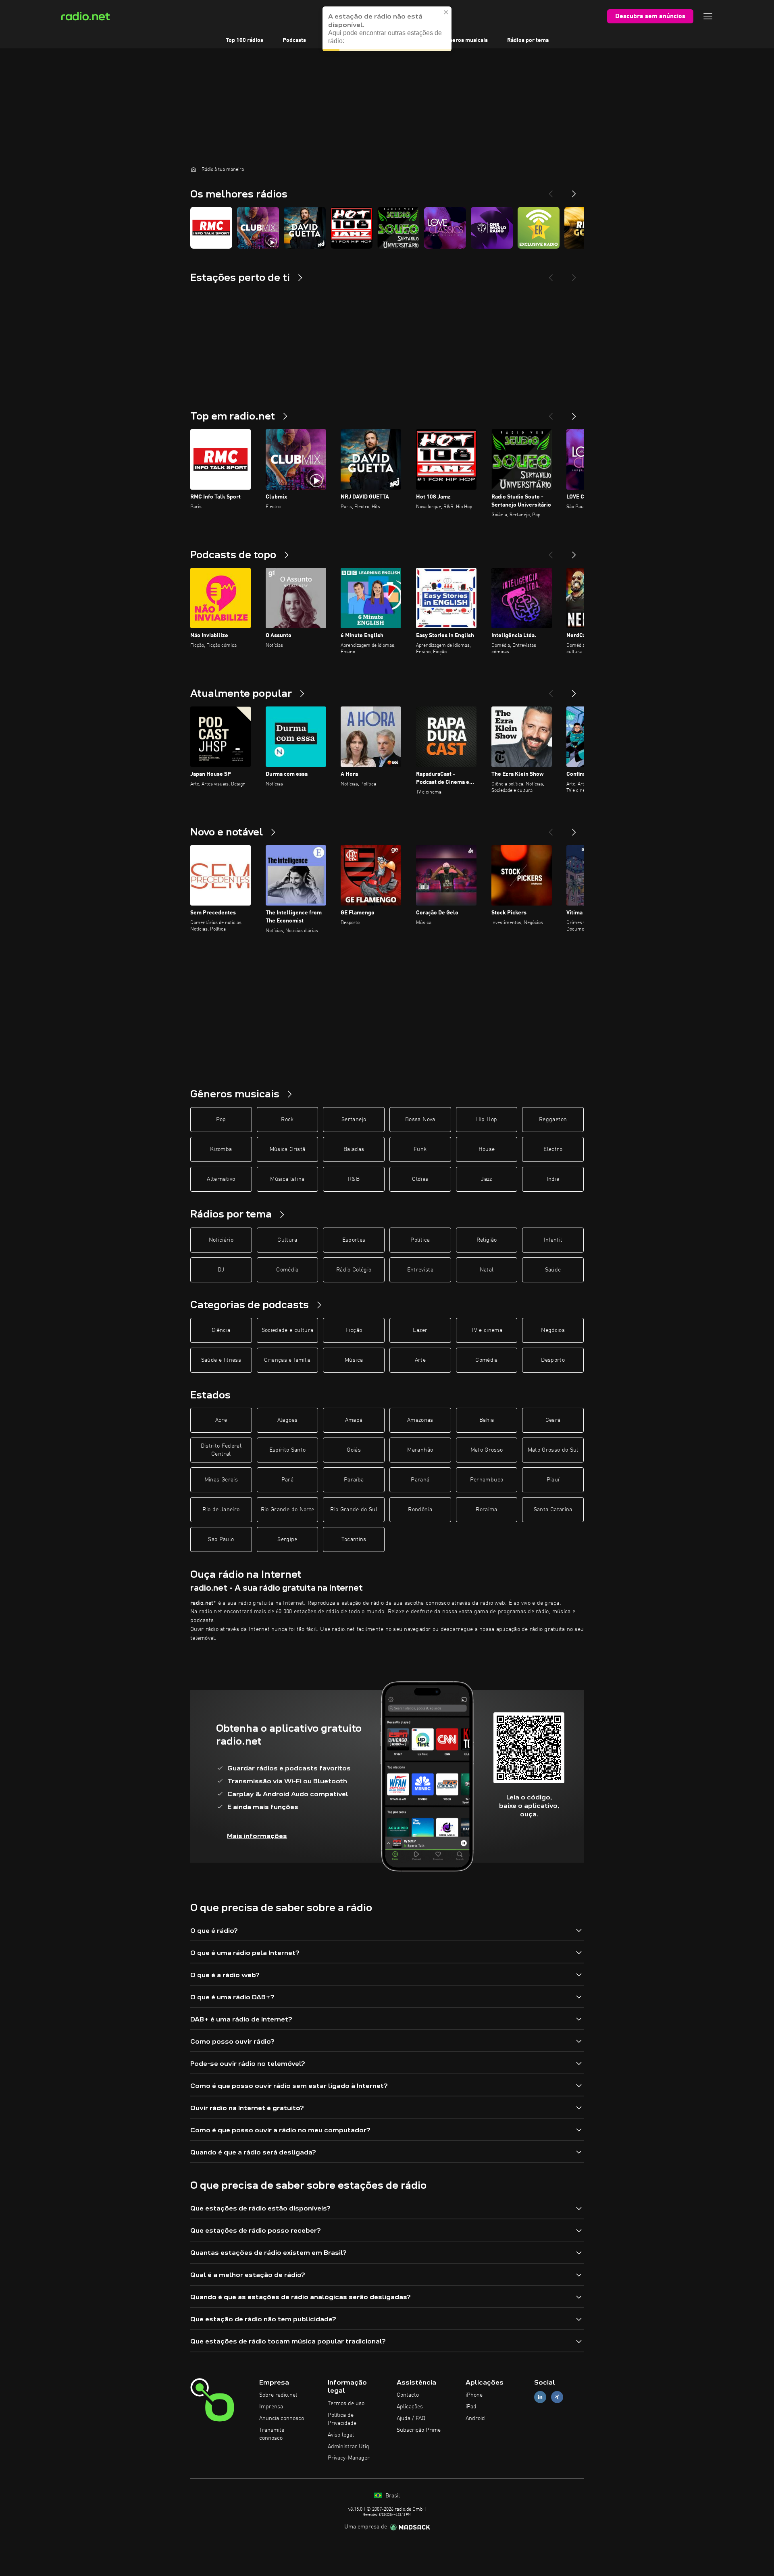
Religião (487, 1240)
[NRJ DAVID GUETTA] (305, 228)
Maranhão (420, 1450)
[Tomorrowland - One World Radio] (492, 228)
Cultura (287, 1240)
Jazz (486, 1179)
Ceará (553, 1420)
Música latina (287, 1179)
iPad (471, 2407)
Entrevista (420, 1270)
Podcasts (294, 40)
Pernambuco (487, 1480)
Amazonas (420, 1420)
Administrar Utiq (349, 2447)
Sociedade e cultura (288, 1330)
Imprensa (271, 2407)
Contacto (408, 2395)
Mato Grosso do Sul (553, 1450)
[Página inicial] (193, 169)
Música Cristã (288, 1149)
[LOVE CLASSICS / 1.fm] (445, 228)
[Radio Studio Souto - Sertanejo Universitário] (398, 228)
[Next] (574, 191)
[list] (387, 228)
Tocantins (354, 1539)
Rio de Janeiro (221, 1510)
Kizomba (221, 1149)
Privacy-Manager (349, 2458)
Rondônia (420, 1510)
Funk (420, 1149)
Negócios (553, 1330)
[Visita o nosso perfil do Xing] (557, 2397)
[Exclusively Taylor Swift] (539, 228)
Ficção (354, 1330)
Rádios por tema (528, 40)
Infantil (553, 1240)
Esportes (354, 1240)
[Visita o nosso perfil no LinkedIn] (540, 2397)
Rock (287, 1120)
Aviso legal (341, 2435)
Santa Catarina (553, 1510)
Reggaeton (553, 1120)
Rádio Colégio (354, 1270)
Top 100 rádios (244, 40)
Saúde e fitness (221, 1360)
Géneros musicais (465, 40)
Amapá (354, 1420)
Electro (553, 1149)
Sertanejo (354, 1120)
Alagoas (287, 1420)
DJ (221, 1270)
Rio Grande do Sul (354, 1510)
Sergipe (287, 1539)
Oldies (420, 1179)
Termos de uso (346, 2404)
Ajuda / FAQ (411, 2418)
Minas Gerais (221, 1480)
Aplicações (410, 2407)
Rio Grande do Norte (288, 1510)
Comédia (287, 1270)
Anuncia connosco (282, 2418)
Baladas (354, 1149)
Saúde (553, 1270)
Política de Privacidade (342, 2419)
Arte (420, 1360)
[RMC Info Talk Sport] (211, 228)
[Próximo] (574, 413)
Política (420, 1240)
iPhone (474, 2395)
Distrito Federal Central (221, 1450)
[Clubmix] (258, 228)
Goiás (354, 1450)
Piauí (553, 1480)
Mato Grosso (487, 1450)
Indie (553, 1179)
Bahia (487, 1420)
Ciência (221, 1330)
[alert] (387, 29)
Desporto (553, 1360)
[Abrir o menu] (708, 16)
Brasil (392, 2496)
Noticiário (221, 1240)
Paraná (420, 1480)
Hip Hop (487, 1120)
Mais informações (257, 1836)
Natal (487, 1270)
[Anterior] (551, 413)
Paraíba (354, 1480)
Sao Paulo (221, 1539)
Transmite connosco (272, 2434)
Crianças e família (287, 1360)
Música (354, 1360)
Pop (221, 1120)
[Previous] (551, 191)
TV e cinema (487, 1330)
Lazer (420, 1330)
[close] (446, 12)
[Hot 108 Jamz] (352, 228)
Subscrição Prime (419, 2430)
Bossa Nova (420, 1120)
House (487, 1149)
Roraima (486, 1510)
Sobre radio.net (278, 2395)
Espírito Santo (288, 1450)
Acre (221, 1420)
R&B (354, 1179)
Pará (287, 1480)
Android (475, 2418)
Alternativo (221, 1179)
